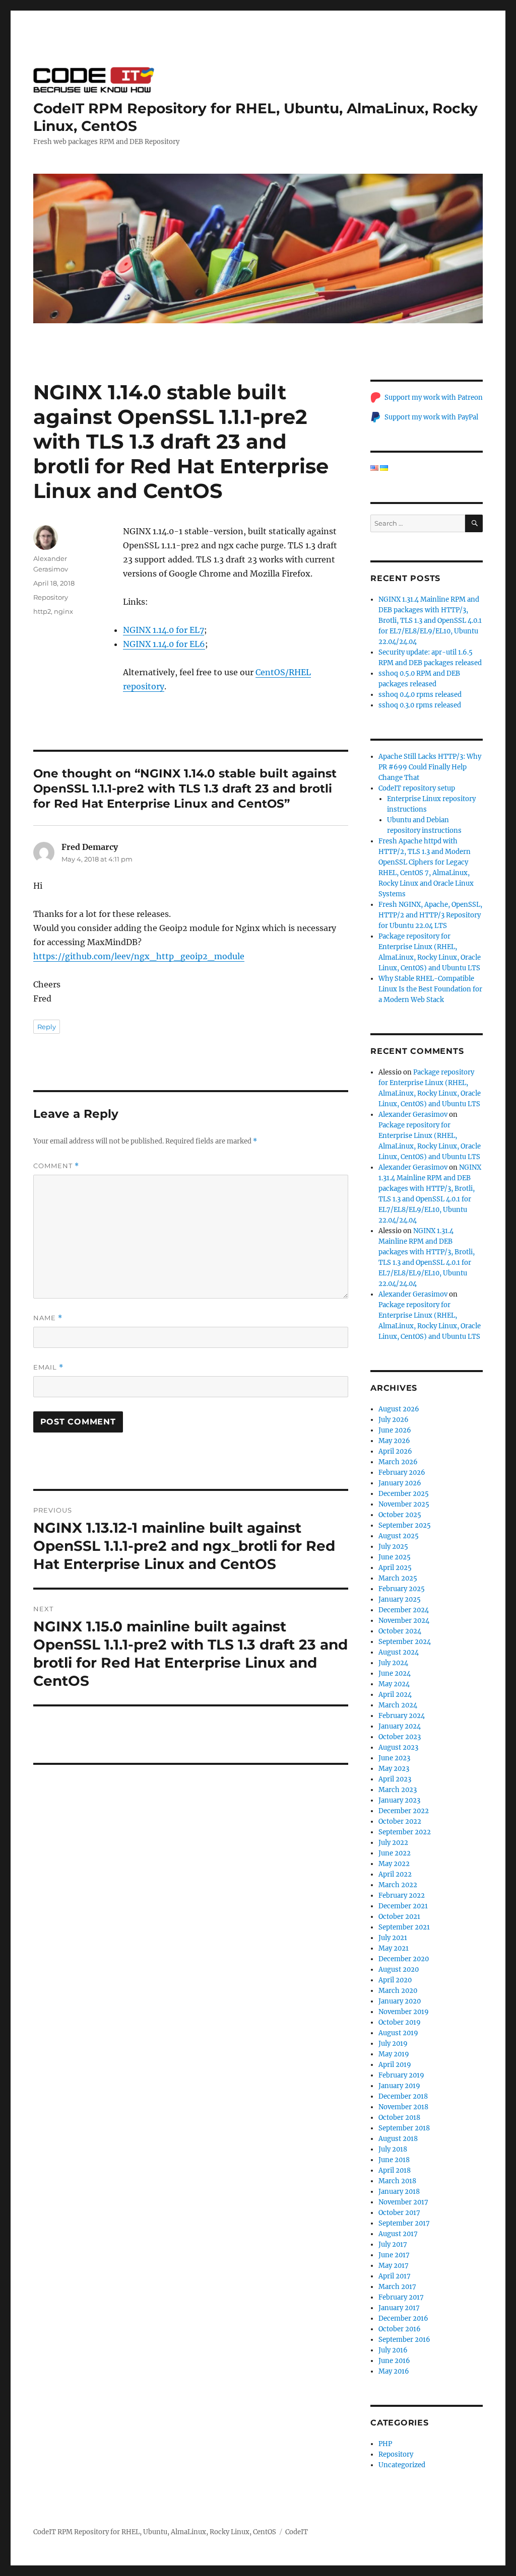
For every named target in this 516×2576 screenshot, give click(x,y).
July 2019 (393, 2044)
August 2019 (398, 2033)
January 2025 (400, 1599)
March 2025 (398, 1578)
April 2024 (395, 1695)
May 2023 (394, 1769)
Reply (47, 1027)
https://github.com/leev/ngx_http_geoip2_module (139, 956)
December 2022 (404, 1811)
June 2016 (394, 2361)
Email (48, 1367)
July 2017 (393, 2244)
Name (48, 1318)
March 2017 (397, 2287)
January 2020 (400, 2001)
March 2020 (398, 1991)
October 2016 (400, 2329)
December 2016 (403, 2318)
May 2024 (394, 1684)
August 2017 (398, 2234)
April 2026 (395, 1451)
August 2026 (399, 1409)
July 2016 (393, 2350)
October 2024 (400, 1631)
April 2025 (395, 1568)
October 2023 (400, 1737)
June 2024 (395, 1673)
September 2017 (404, 2223)
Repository (51, 597)
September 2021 (404, 1927)
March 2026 (398, 1462)
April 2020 (395, 1980)
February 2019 (401, 2075)
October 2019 (400, 2022)
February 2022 (402, 1895)
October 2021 (399, 1917)
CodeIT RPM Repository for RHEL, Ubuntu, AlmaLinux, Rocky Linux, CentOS (155, 2532)
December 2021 (403, 1906)
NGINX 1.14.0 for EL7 (164, 630)
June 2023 (394, 1758)
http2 (42, 611)
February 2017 (401, 2297)
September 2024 (405, 1642)
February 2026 (402, 1473)
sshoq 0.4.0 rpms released (420, 695)
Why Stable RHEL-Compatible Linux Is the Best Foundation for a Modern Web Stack (430, 989)
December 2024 (404, 1610)
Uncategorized (402, 2465)
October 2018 (399, 2118)
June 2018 (394, 2160)
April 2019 (395, 2065)
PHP (385, 2444)
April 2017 (395, 2276)
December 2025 (404, 1494)
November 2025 (404, 1504)
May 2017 (394, 2266)
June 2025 (395, 1557)
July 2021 (393, 1938)
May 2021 (394, 1948)
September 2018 (404, 2128)
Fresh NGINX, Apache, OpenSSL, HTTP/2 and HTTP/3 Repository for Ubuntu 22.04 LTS (430, 915)
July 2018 (393, 2149)
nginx (63, 611)
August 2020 (399, 1970)
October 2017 (399, 2213)
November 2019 (404, 2012)
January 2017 (399, 2308)
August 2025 (399, 1536)
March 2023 (398, 1790)
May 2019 (394, 2054)
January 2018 (399, 2192)
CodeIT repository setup (417, 788)
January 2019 (399, 2086)
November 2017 (403, 2202)
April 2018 (395, 2170)
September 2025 (405, 1525)
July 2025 (393, 1547)
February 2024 (402, 1716)
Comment (56, 1166)
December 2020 (404, 1959)
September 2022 (405, 1832)
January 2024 (400, 1726)
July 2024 (393, 1663)
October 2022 (400, 1821)
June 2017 (394, 2255)
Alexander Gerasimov (413, 1115)
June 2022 (395, 1853)
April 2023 (395, 1779)
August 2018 (398, 2139)
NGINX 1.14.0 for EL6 (164, 644)
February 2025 (402, 1589)
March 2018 (397, 2181)
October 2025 (400, 1515)
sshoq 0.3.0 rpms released (420, 705)
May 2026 (394, 1441)
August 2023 (398, 1747)
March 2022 (398, 1885)
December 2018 (403, 2096)
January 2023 (399, 1800)
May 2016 (394, 2371)
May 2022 (394, 1864)
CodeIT (297, 2532)
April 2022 (395, 1874)
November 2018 (403, 2107)
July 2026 (394, 1420)
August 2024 (399, 1652)
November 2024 (404, 1621)
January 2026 (400, 1483)
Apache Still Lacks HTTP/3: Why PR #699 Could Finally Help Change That (430, 767)
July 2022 (393, 1843)
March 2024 (398, 1705)
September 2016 (404, 2340)
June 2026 (395, 1430)
